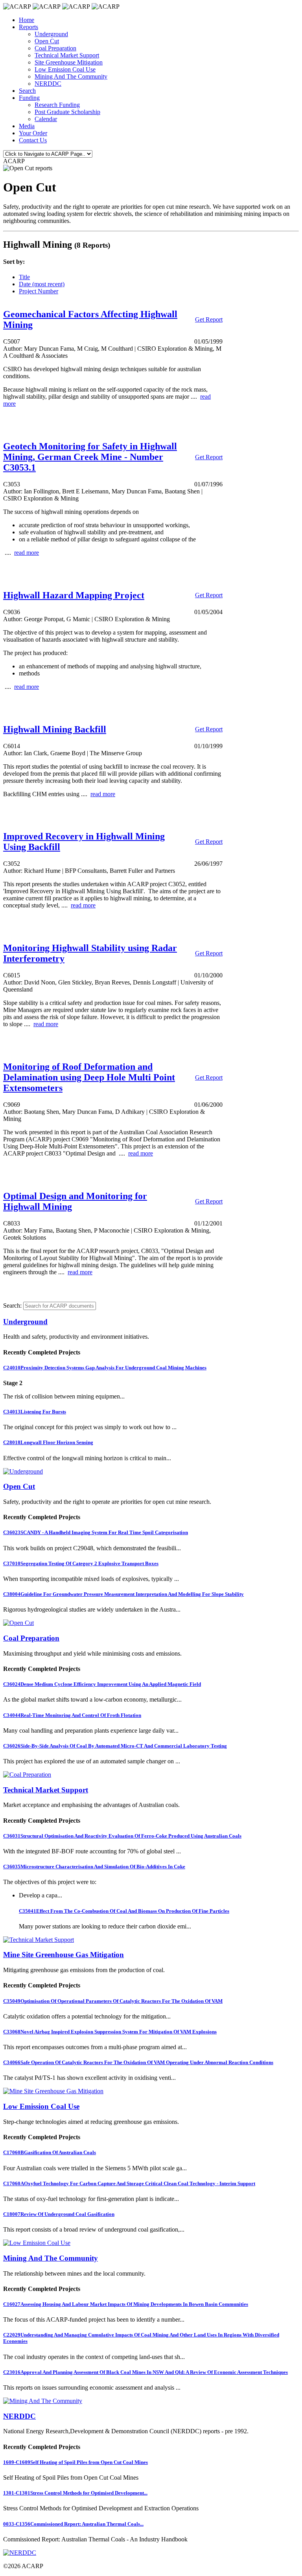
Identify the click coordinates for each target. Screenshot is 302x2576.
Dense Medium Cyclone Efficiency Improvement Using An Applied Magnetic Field (102, 1684)
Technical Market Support (67, 55)
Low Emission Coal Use (65, 69)
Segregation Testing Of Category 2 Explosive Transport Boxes (81, 1563)
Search (27, 91)
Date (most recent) (42, 284)
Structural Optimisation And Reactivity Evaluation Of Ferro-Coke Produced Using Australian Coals (122, 1836)
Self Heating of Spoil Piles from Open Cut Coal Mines (75, 2462)
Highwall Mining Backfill (55, 729)
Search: (12, 1305)
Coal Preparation (55, 48)
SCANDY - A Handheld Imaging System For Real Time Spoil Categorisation (96, 1532)
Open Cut (47, 41)
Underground (51, 34)
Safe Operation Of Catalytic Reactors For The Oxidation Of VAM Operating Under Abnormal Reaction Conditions (138, 2062)
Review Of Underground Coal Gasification (59, 2214)
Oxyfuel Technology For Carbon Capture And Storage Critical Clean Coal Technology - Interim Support (129, 2183)
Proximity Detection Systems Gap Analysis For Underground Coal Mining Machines (105, 1368)
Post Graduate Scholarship (67, 112)
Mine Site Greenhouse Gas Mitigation (64, 1955)
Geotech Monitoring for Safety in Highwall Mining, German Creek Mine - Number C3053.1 (90, 457)
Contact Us (33, 140)
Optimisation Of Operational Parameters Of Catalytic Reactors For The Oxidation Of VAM (113, 2001)
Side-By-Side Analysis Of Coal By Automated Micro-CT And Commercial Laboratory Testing (115, 1746)
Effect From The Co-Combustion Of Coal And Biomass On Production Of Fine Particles (124, 1911)
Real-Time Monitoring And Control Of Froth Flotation (72, 1715)
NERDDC (48, 84)
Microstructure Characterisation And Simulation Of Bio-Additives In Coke (94, 1867)
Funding (29, 98)
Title (24, 277)
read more (27, 553)
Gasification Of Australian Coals (50, 2152)
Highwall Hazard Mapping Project (74, 595)
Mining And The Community (71, 76)
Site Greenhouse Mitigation (69, 62)
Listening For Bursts (35, 1412)
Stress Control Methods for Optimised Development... (75, 2493)
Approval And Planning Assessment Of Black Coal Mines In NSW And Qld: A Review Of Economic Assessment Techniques (145, 2372)
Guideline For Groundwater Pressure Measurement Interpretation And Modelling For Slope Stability (123, 1594)
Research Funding (57, 105)
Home (27, 20)
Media (27, 126)
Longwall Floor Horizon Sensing (48, 1442)
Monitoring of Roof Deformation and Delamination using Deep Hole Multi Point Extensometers (89, 1077)
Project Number (39, 291)
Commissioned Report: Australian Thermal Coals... (73, 2524)
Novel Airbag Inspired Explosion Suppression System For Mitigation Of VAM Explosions (110, 2032)
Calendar (46, 119)
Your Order (33, 133)
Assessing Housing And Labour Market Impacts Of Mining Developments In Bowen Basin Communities (126, 2304)
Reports (29, 27)
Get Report (209, 319)
